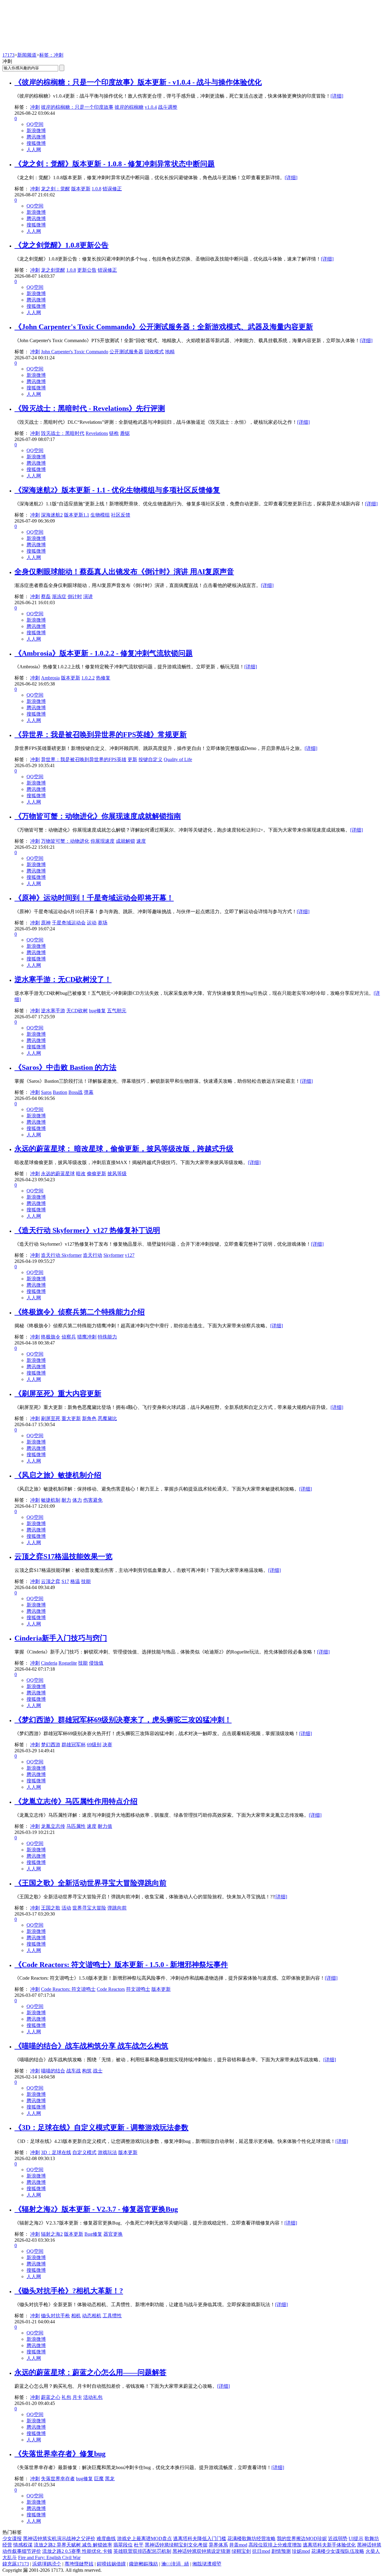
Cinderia (49, 1663)
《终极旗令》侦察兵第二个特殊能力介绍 (80, 1312)
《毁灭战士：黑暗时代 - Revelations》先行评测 (90, 408)
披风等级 (117, 1174)
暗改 (81, 1174)
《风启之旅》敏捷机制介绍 (58, 1475)
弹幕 (89, 1092)
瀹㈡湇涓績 (175, 2564)
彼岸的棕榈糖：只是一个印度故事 (77, 107)
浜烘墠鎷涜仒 (47, 2564)
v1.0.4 (151, 107)
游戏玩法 (107, 2152)
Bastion (60, 1092)
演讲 (88, 596)
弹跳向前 (117, 1908)
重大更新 (71, 1418)
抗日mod (261, 2551)
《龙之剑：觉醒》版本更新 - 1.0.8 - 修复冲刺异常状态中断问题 (115, 164)
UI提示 (356, 2539)
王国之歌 (51, 1908)
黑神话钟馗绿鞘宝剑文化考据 (176, 2545)
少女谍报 (12, 2539)
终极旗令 (51, 1337)
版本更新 (81, 189)
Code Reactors (111, 1989)
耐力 (66, 1500)
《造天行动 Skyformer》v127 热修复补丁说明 (87, 1230)
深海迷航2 (52, 515)
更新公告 (87, 270)
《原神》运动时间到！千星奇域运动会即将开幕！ (94, 898)
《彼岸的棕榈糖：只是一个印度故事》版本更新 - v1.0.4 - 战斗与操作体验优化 (138, 82)
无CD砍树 (77, 1011)
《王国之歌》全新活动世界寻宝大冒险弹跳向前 (90, 1883)
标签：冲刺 (51, 55)
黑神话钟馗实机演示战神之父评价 (59, 2539)
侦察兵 (69, 1337)
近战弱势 (338, 2539)
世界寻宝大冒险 (89, 1908)
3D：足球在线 (56, 2152)
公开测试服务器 (126, 352)
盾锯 (125, 433)
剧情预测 (281, 2551)
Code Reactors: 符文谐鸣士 (68, 1989)
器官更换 (113, 2234)
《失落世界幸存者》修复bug (60, 2454)
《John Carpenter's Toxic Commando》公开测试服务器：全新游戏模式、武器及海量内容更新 (164, 327)
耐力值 (105, 1826)
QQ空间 (35, 124)
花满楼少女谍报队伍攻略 (338, 2551)
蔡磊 (46, 596)
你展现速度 (103, 841)
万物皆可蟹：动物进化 (65, 841)
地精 (170, 352)
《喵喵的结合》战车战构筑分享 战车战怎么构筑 (91, 2046)
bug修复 (97, 1011)
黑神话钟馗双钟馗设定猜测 (201, 2551)
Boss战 (76, 1092)
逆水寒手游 (53, 1011)
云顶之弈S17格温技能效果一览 (63, 1557)
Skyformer (114, 1255)
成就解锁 (125, 841)
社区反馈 (121, 515)
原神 (46, 923)
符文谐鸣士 (138, 1989)
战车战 (74, 2071)
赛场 (103, 923)
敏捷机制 (51, 1500)
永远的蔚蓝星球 (58, 1174)
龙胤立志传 (53, 1826)
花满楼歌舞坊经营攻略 (252, 2539)
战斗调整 (168, 107)
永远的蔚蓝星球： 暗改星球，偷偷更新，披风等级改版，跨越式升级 (124, 1149)
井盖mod (238, 2545)
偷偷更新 (96, 1174)
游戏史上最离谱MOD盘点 (144, 2539)
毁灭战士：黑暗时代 (63, 433)
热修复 (103, 678)
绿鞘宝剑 (241, 2551)
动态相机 (92, 2316)
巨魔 (99, 2479)
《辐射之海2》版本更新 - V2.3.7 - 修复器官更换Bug (96, 2209)
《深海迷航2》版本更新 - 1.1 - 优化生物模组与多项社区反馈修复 (117, 490)
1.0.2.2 (88, 678)
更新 (132, 759)
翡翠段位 (123, 2545)
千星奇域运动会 (69, 923)
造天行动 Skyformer (61, 1255)
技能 (86, 1581)
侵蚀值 (96, 1663)
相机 (76, 2316)
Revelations (97, 433)
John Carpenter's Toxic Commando (75, 352)
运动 (92, 923)
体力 (77, 1500)
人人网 (34, 150)
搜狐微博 (36, 143)
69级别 (94, 1745)
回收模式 (154, 352)
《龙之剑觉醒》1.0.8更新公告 (62, 245)
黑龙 (110, 2479)
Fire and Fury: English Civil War (49, 2557)
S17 (65, 1581)
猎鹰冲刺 (87, 1337)
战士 (98, 2071)
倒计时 (75, 596)
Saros (46, 1092)
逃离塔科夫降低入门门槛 (200, 2539)
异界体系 (218, 2545)
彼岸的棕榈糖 (129, 107)
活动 (66, 1908)
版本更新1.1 (77, 515)
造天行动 (93, 1255)
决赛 (107, 1745)
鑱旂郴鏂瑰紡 (144, 2564)
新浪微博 (36, 131)
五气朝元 (117, 1011)
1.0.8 (96, 189)
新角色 (89, 1418)
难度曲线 (106, 2539)
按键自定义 (150, 759)
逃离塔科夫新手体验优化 (329, 2545)
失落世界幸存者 (58, 2479)
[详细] (337, 96)
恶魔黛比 (107, 1418)
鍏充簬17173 (16, 2564)
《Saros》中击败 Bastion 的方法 (65, 1067)
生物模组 (100, 515)
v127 (130, 1255)
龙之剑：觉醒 (55, 189)
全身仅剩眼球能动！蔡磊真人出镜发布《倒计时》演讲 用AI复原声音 (124, 572)
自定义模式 (84, 2152)
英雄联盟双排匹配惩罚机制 (142, 2551)
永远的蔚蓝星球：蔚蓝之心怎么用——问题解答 (90, 2372)
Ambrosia (50, 678)
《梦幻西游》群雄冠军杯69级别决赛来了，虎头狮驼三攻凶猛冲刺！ (123, 1720)
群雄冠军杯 (74, 1745)
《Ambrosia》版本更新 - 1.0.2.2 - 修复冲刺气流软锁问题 (104, 653)
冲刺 (35, 107)
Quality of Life (178, 759)
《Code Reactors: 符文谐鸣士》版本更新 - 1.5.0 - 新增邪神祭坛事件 (121, 1965)
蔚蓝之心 (51, 2397)
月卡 (77, 2397)
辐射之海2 (52, 2234)
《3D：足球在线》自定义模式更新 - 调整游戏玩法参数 (101, 2128)
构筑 (87, 2071)
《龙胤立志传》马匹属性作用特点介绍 (76, 1801)
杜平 (139, 2545)
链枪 (114, 433)
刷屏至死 (51, 1418)
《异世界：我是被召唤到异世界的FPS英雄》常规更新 (101, 735)
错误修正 (112, 189)
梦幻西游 (51, 1745)
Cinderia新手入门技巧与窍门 (61, 1638)
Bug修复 (93, 2234)
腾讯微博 (36, 137)
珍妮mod (301, 2551)
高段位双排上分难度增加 (275, 2545)
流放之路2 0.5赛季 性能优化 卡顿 (77, 2551)
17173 (8, 55)
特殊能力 (107, 1337)
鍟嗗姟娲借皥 (111, 2564)
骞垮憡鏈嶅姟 (79, 2564)
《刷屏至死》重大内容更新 (58, 1394)
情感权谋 (23, 2545)
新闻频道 (27, 55)
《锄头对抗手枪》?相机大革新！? (69, 2291)
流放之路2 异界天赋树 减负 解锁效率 (73, 2545)
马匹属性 (76, 1826)
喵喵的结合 (53, 2071)
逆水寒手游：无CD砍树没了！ (63, 979)
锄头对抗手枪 (55, 2316)
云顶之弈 (51, 1581)
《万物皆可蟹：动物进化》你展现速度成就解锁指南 (98, 816)
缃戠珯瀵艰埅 (207, 2564)
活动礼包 (93, 2397)
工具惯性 (112, 2316)
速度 (141, 841)
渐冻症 (59, 596)
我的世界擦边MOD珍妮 (302, 2539)
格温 (75, 1581)
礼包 (66, 2397)
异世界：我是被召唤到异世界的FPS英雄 (84, 759)
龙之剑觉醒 (53, 270)
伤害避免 (93, 1500)
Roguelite (68, 1663)
